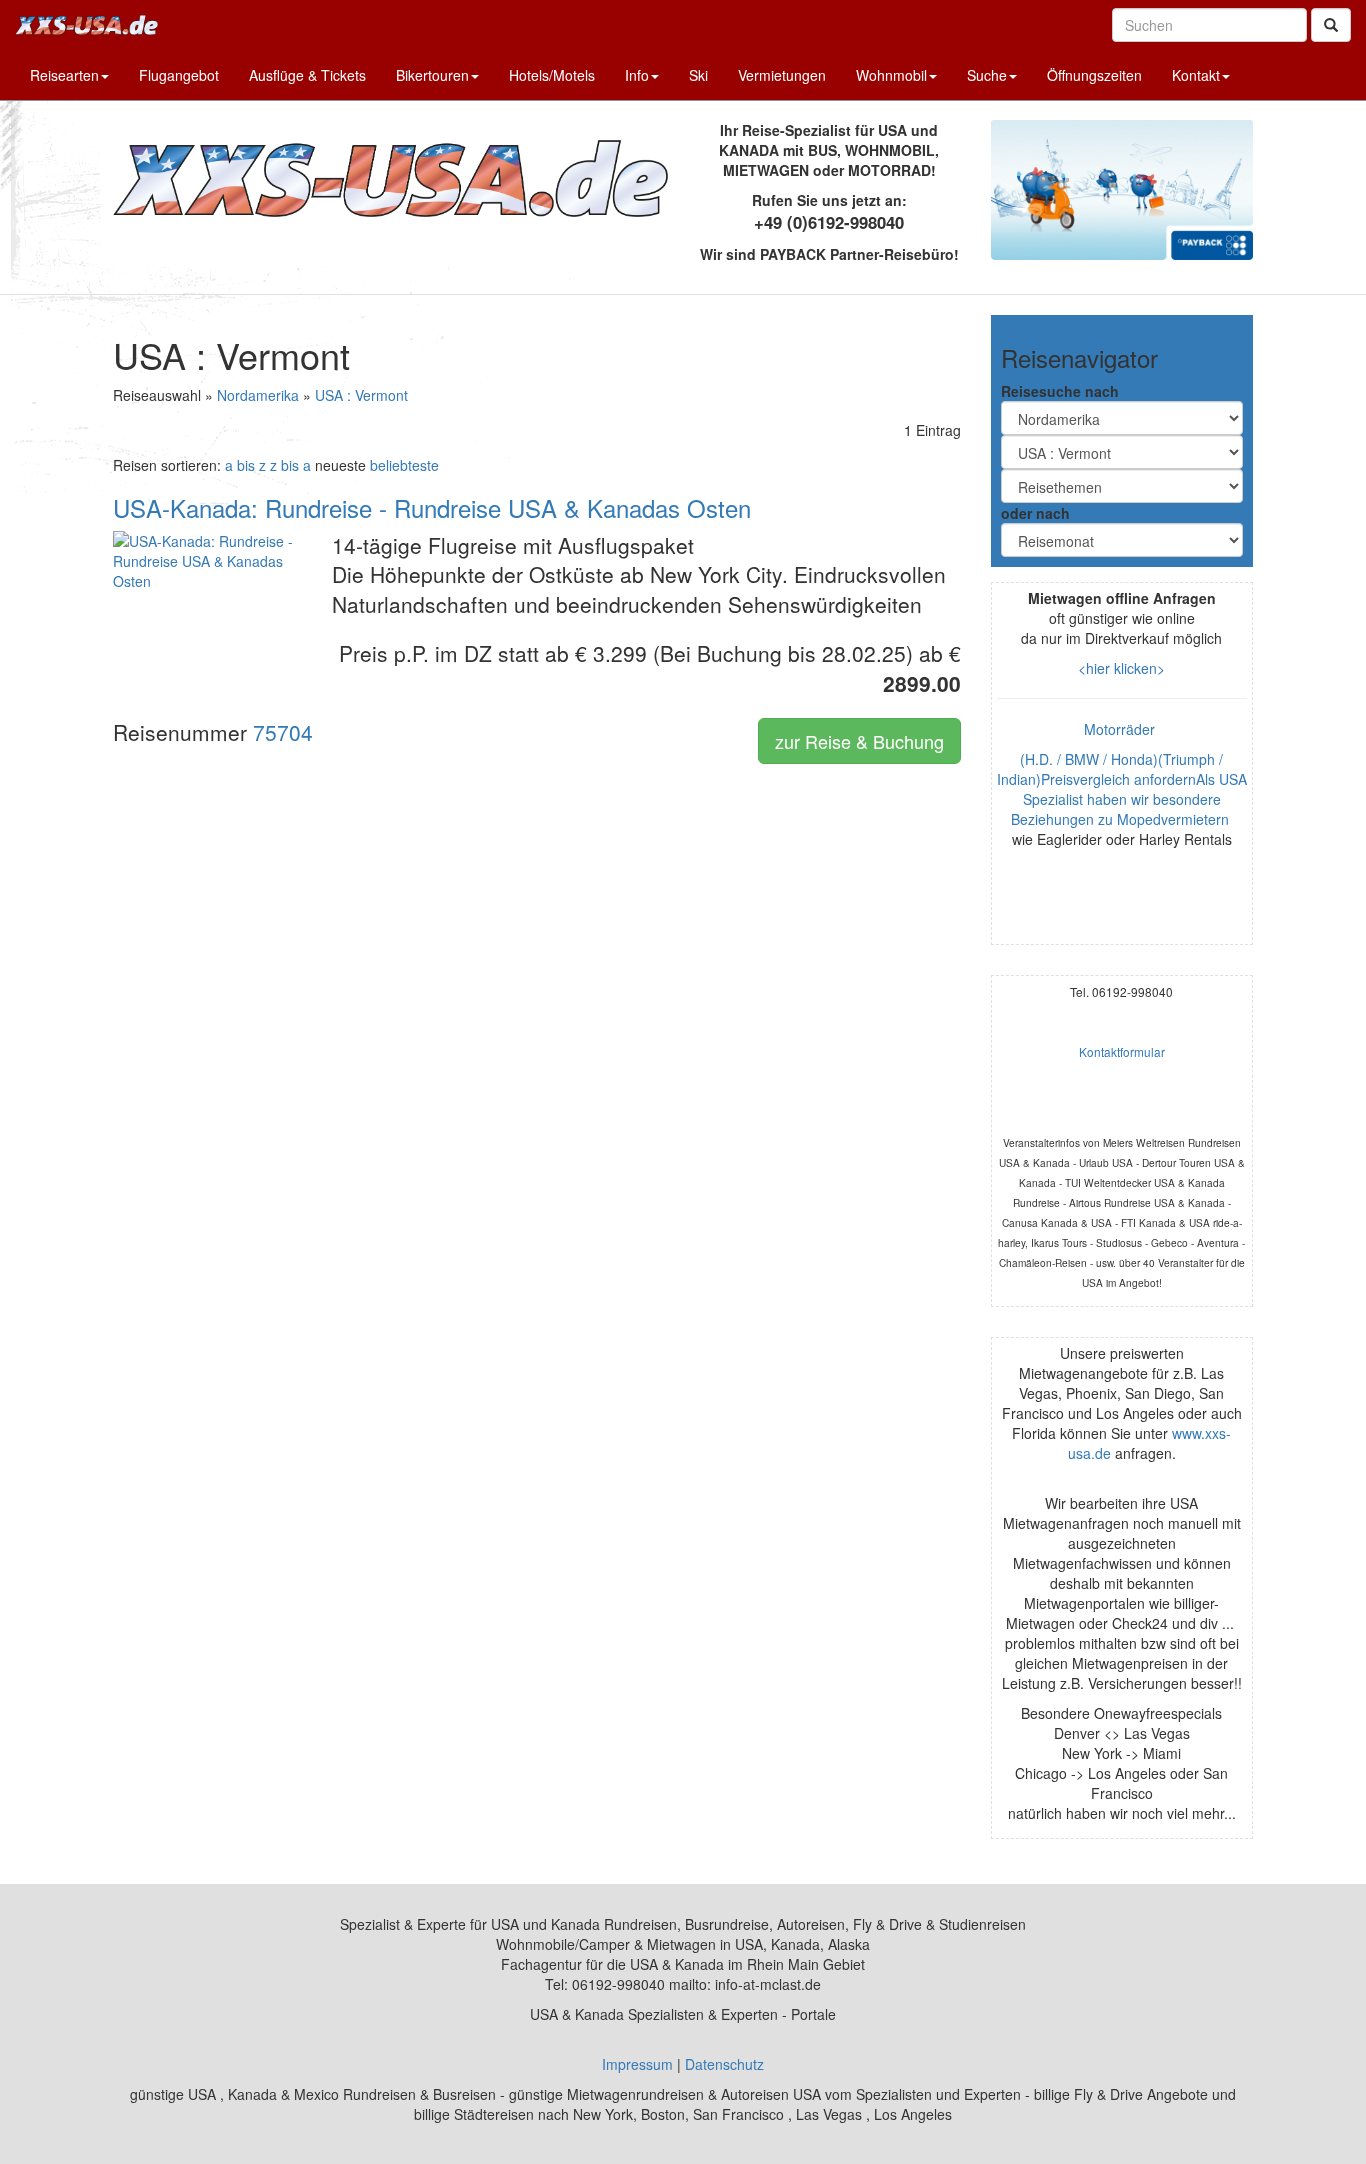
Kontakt (1196, 75)
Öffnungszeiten (1094, 75)
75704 (283, 732)
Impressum (637, 2064)
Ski (698, 75)
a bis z (245, 465)
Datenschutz (724, 2064)
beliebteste (404, 465)
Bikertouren (432, 75)
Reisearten (64, 75)
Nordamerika (258, 395)
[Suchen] (1331, 25)
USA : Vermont (361, 395)
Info (637, 75)
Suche (987, 75)
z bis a (290, 465)
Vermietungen (782, 75)
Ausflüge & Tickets (307, 75)
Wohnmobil (891, 75)
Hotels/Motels (552, 75)
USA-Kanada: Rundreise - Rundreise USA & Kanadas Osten (432, 507)
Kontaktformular (1122, 1051)
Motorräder (1121, 729)
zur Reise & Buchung (859, 741)
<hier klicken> (1121, 668)
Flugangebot (179, 75)
